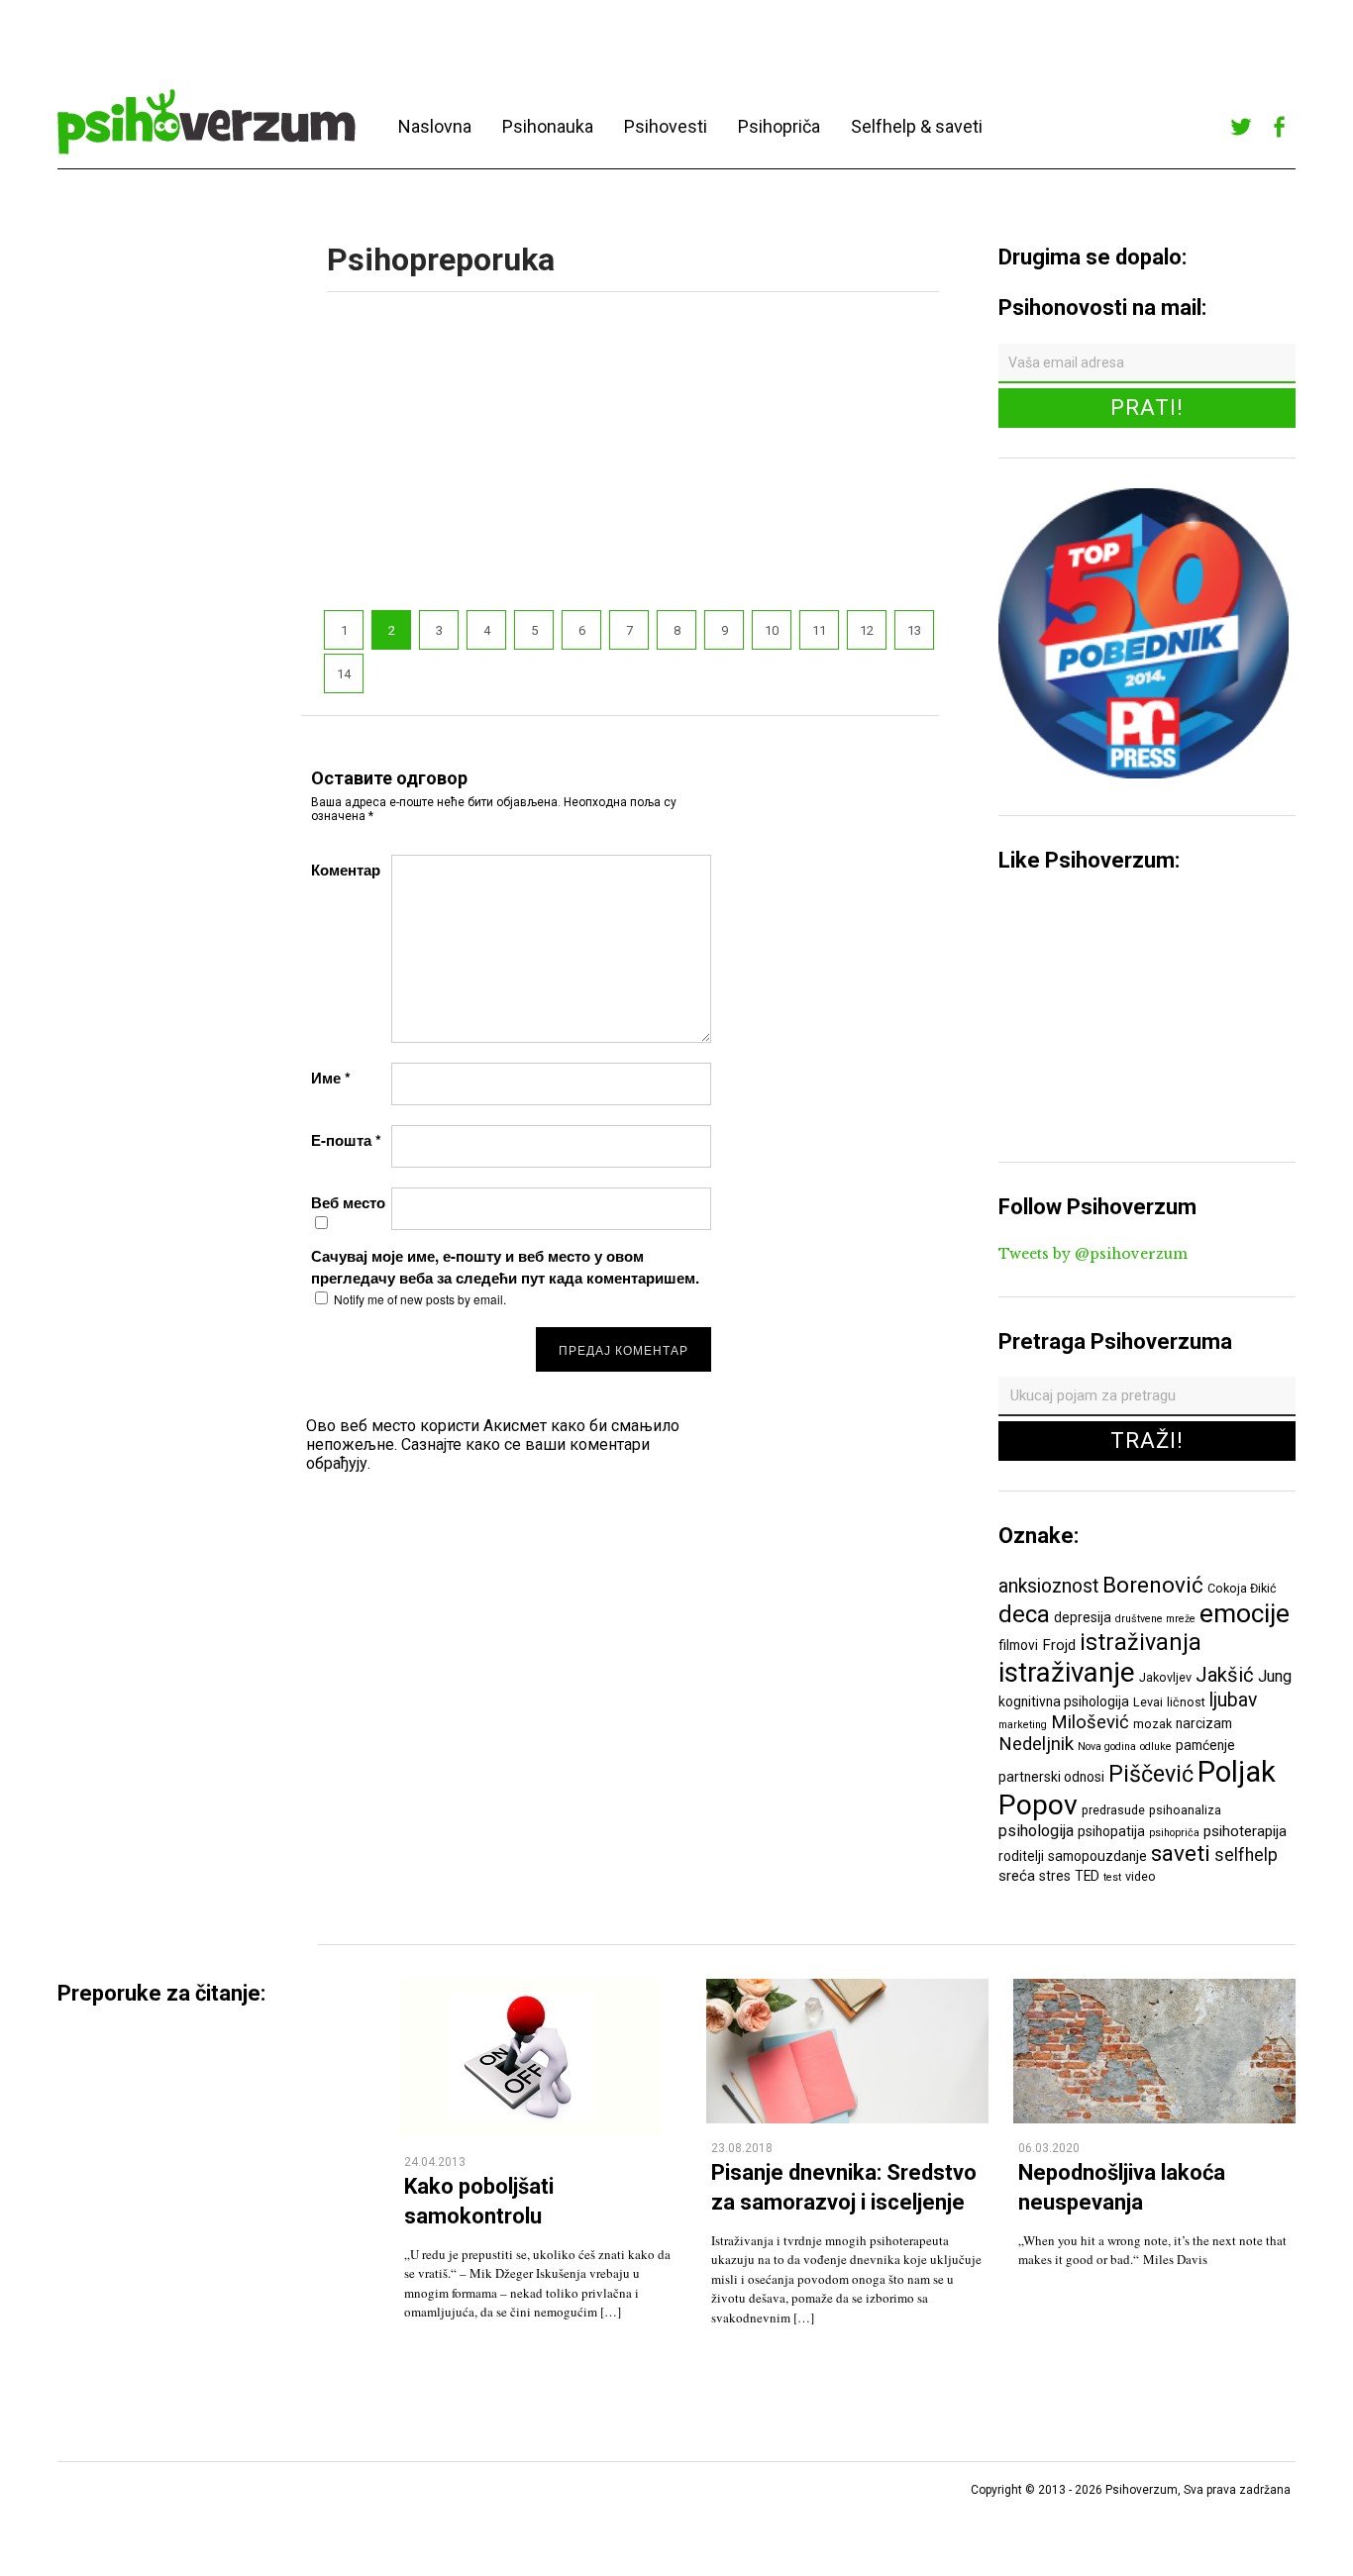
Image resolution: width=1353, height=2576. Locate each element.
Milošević (1090, 1722)
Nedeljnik (1036, 1744)
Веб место (348, 1202)
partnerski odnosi (1051, 1777)
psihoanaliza (1185, 1810)
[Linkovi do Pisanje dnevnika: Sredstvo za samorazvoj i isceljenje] (847, 2118)
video (1141, 1876)
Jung (1275, 1676)
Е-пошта (346, 1140)
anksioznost (1048, 1586)
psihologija (1036, 1831)
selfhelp (1246, 1855)
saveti (1181, 1853)
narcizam (1204, 1723)
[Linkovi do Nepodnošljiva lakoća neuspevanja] (1154, 2118)
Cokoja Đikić (1242, 1588)
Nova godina (1107, 1747)
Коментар (346, 870)
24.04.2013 (435, 2162)
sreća (1017, 1876)
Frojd (1059, 1645)
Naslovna (435, 126)
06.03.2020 (1049, 2148)
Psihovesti (666, 126)
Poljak (1237, 1772)
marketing (1023, 1725)
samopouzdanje (1097, 1856)
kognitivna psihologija (1064, 1701)
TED (1087, 1876)
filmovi (1018, 1645)
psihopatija (1111, 1831)
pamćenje (1205, 1745)
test (1112, 1877)
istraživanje (1067, 1672)
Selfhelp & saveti (917, 126)
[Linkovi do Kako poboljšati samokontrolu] (530, 2132)
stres (1055, 1876)
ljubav (1233, 1700)
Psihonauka (548, 126)
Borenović (1153, 1585)
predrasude (1113, 1810)
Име (331, 1078)
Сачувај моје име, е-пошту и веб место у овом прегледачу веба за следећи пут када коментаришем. (505, 1267)
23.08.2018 (742, 2148)
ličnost (1186, 1702)
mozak (1152, 1724)
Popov (1038, 1805)
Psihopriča (779, 126)
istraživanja (1141, 1642)
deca (1024, 1614)
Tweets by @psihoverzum (1093, 1254)
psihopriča (1174, 1833)
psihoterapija (1245, 1831)
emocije (1245, 1613)
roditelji (1021, 1856)
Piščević (1151, 1774)
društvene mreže (1155, 1619)
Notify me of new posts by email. (420, 1299)
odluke (1156, 1747)
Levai (1148, 1702)
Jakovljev (1165, 1677)
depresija (1083, 1617)
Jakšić (1225, 1675)
